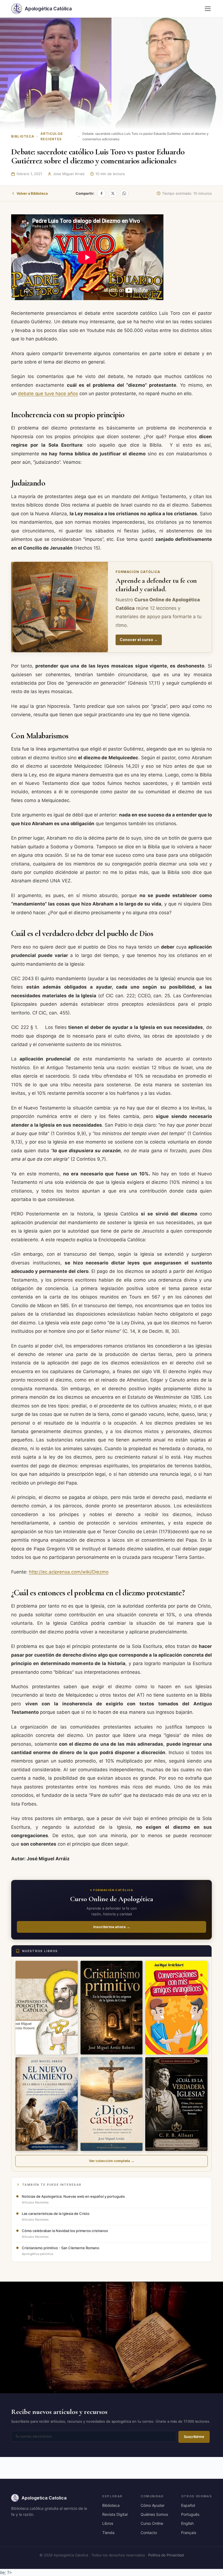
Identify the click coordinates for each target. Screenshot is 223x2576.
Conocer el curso (139, 640)
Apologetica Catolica (44, 2498)
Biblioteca (23, 136)
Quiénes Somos (154, 2514)
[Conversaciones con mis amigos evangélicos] (176, 2008)
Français (189, 2533)
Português (190, 2514)
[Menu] (208, 9)
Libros (108, 2523)
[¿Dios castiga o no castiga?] (112, 2104)
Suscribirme (194, 2437)
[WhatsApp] (124, 193)
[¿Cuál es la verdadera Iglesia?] (176, 2104)
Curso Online (152, 2523)
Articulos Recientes (52, 136)
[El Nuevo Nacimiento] (47, 2104)
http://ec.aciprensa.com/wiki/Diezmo (69, 1572)
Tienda (108, 2533)
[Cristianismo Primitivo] (112, 2008)
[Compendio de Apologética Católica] (47, 2008)
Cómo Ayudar (153, 2505)
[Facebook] (101, 193)
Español (188, 2505)
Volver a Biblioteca (32, 193)
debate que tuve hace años (48, 394)
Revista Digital (115, 2514)
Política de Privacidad (166, 2555)
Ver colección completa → (112, 2161)
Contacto (149, 2533)
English (187, 2523)
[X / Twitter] (113, 193)
